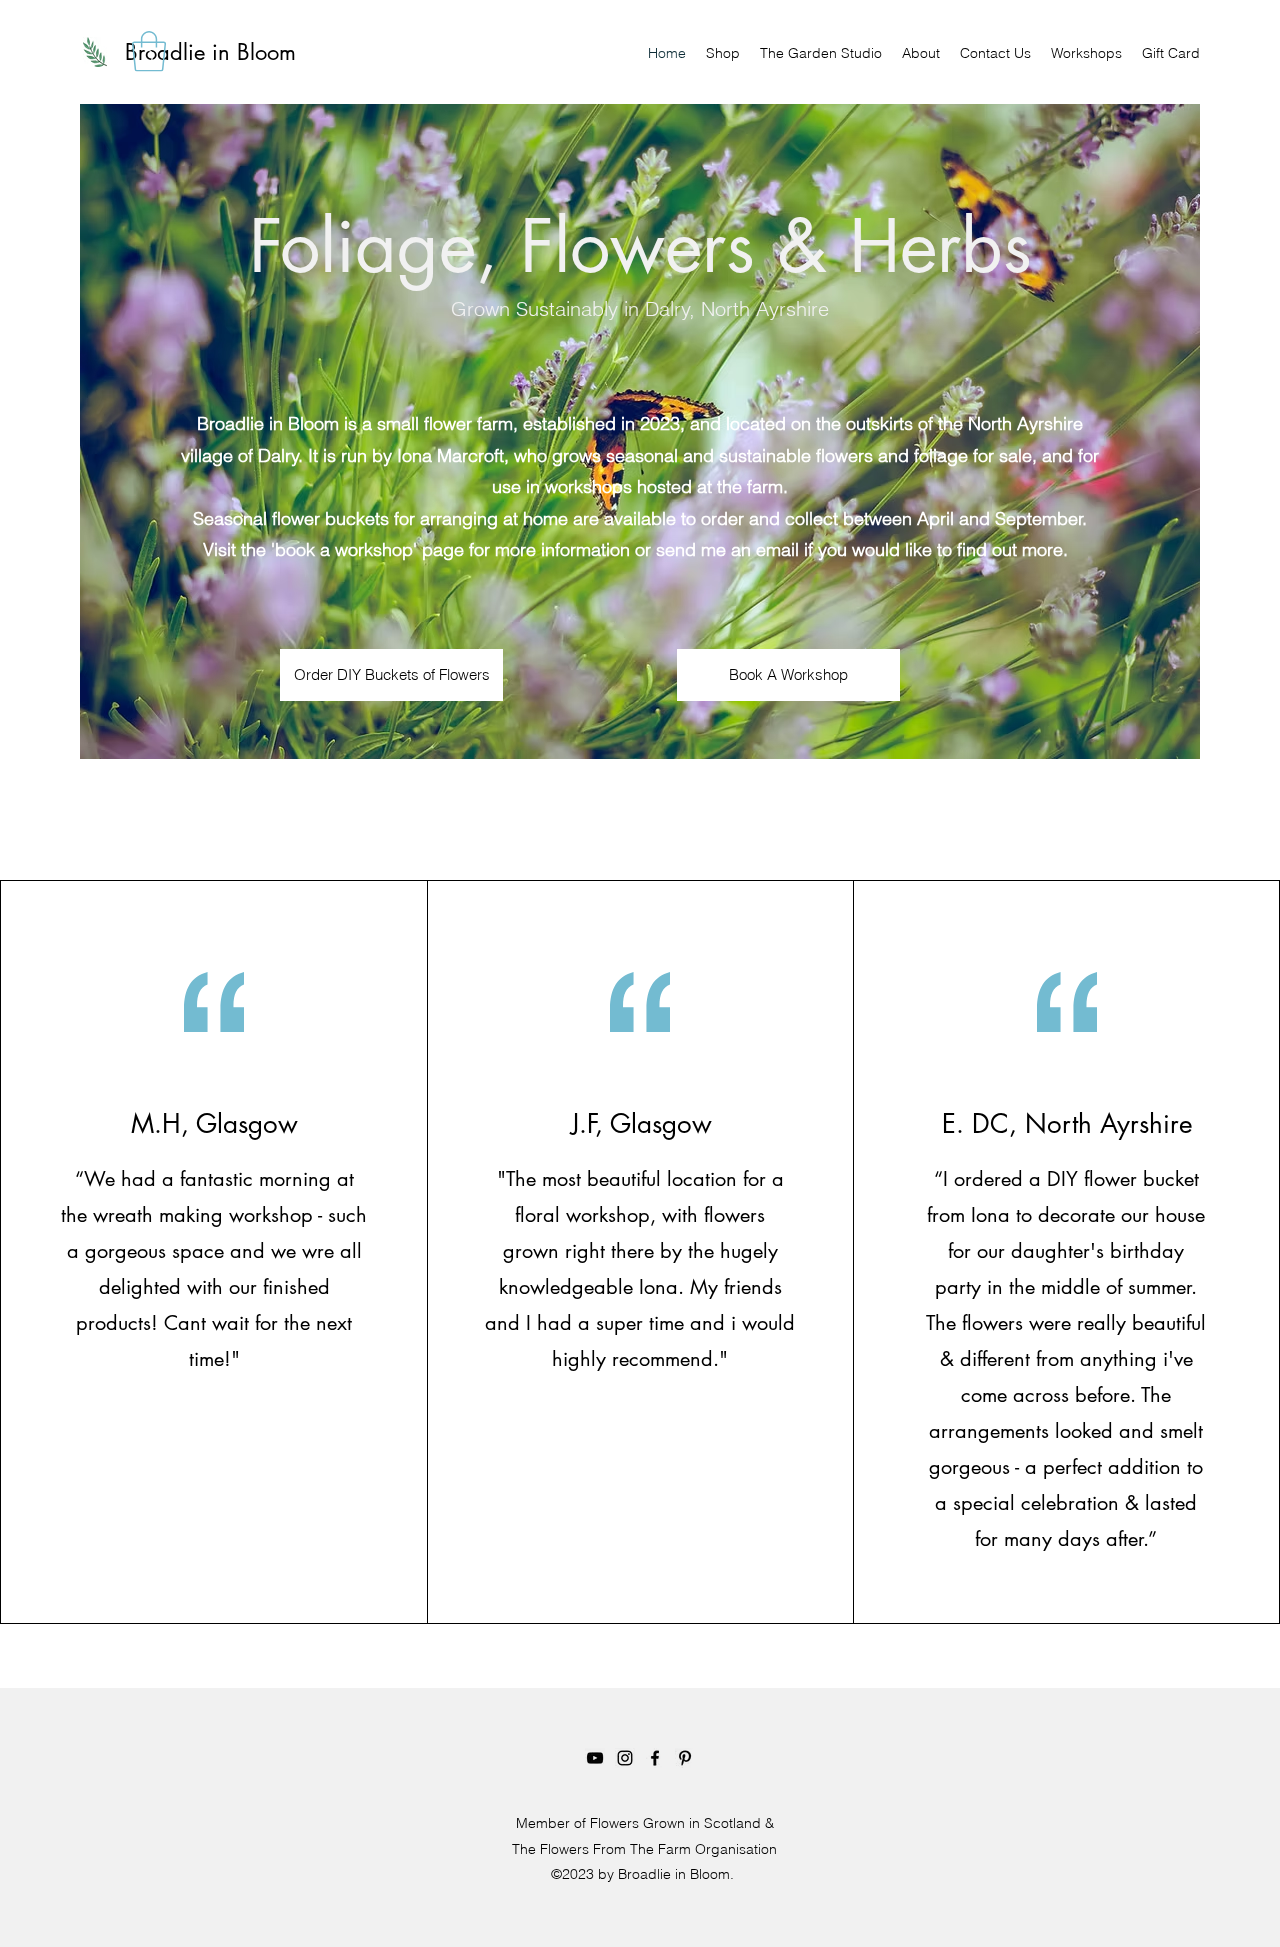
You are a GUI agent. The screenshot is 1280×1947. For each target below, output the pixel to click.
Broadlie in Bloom (210, 52)
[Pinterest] (685, 1758)
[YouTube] (595, 1758)
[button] (149, 51)
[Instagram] (625, 1758)
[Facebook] (655, 1758)
